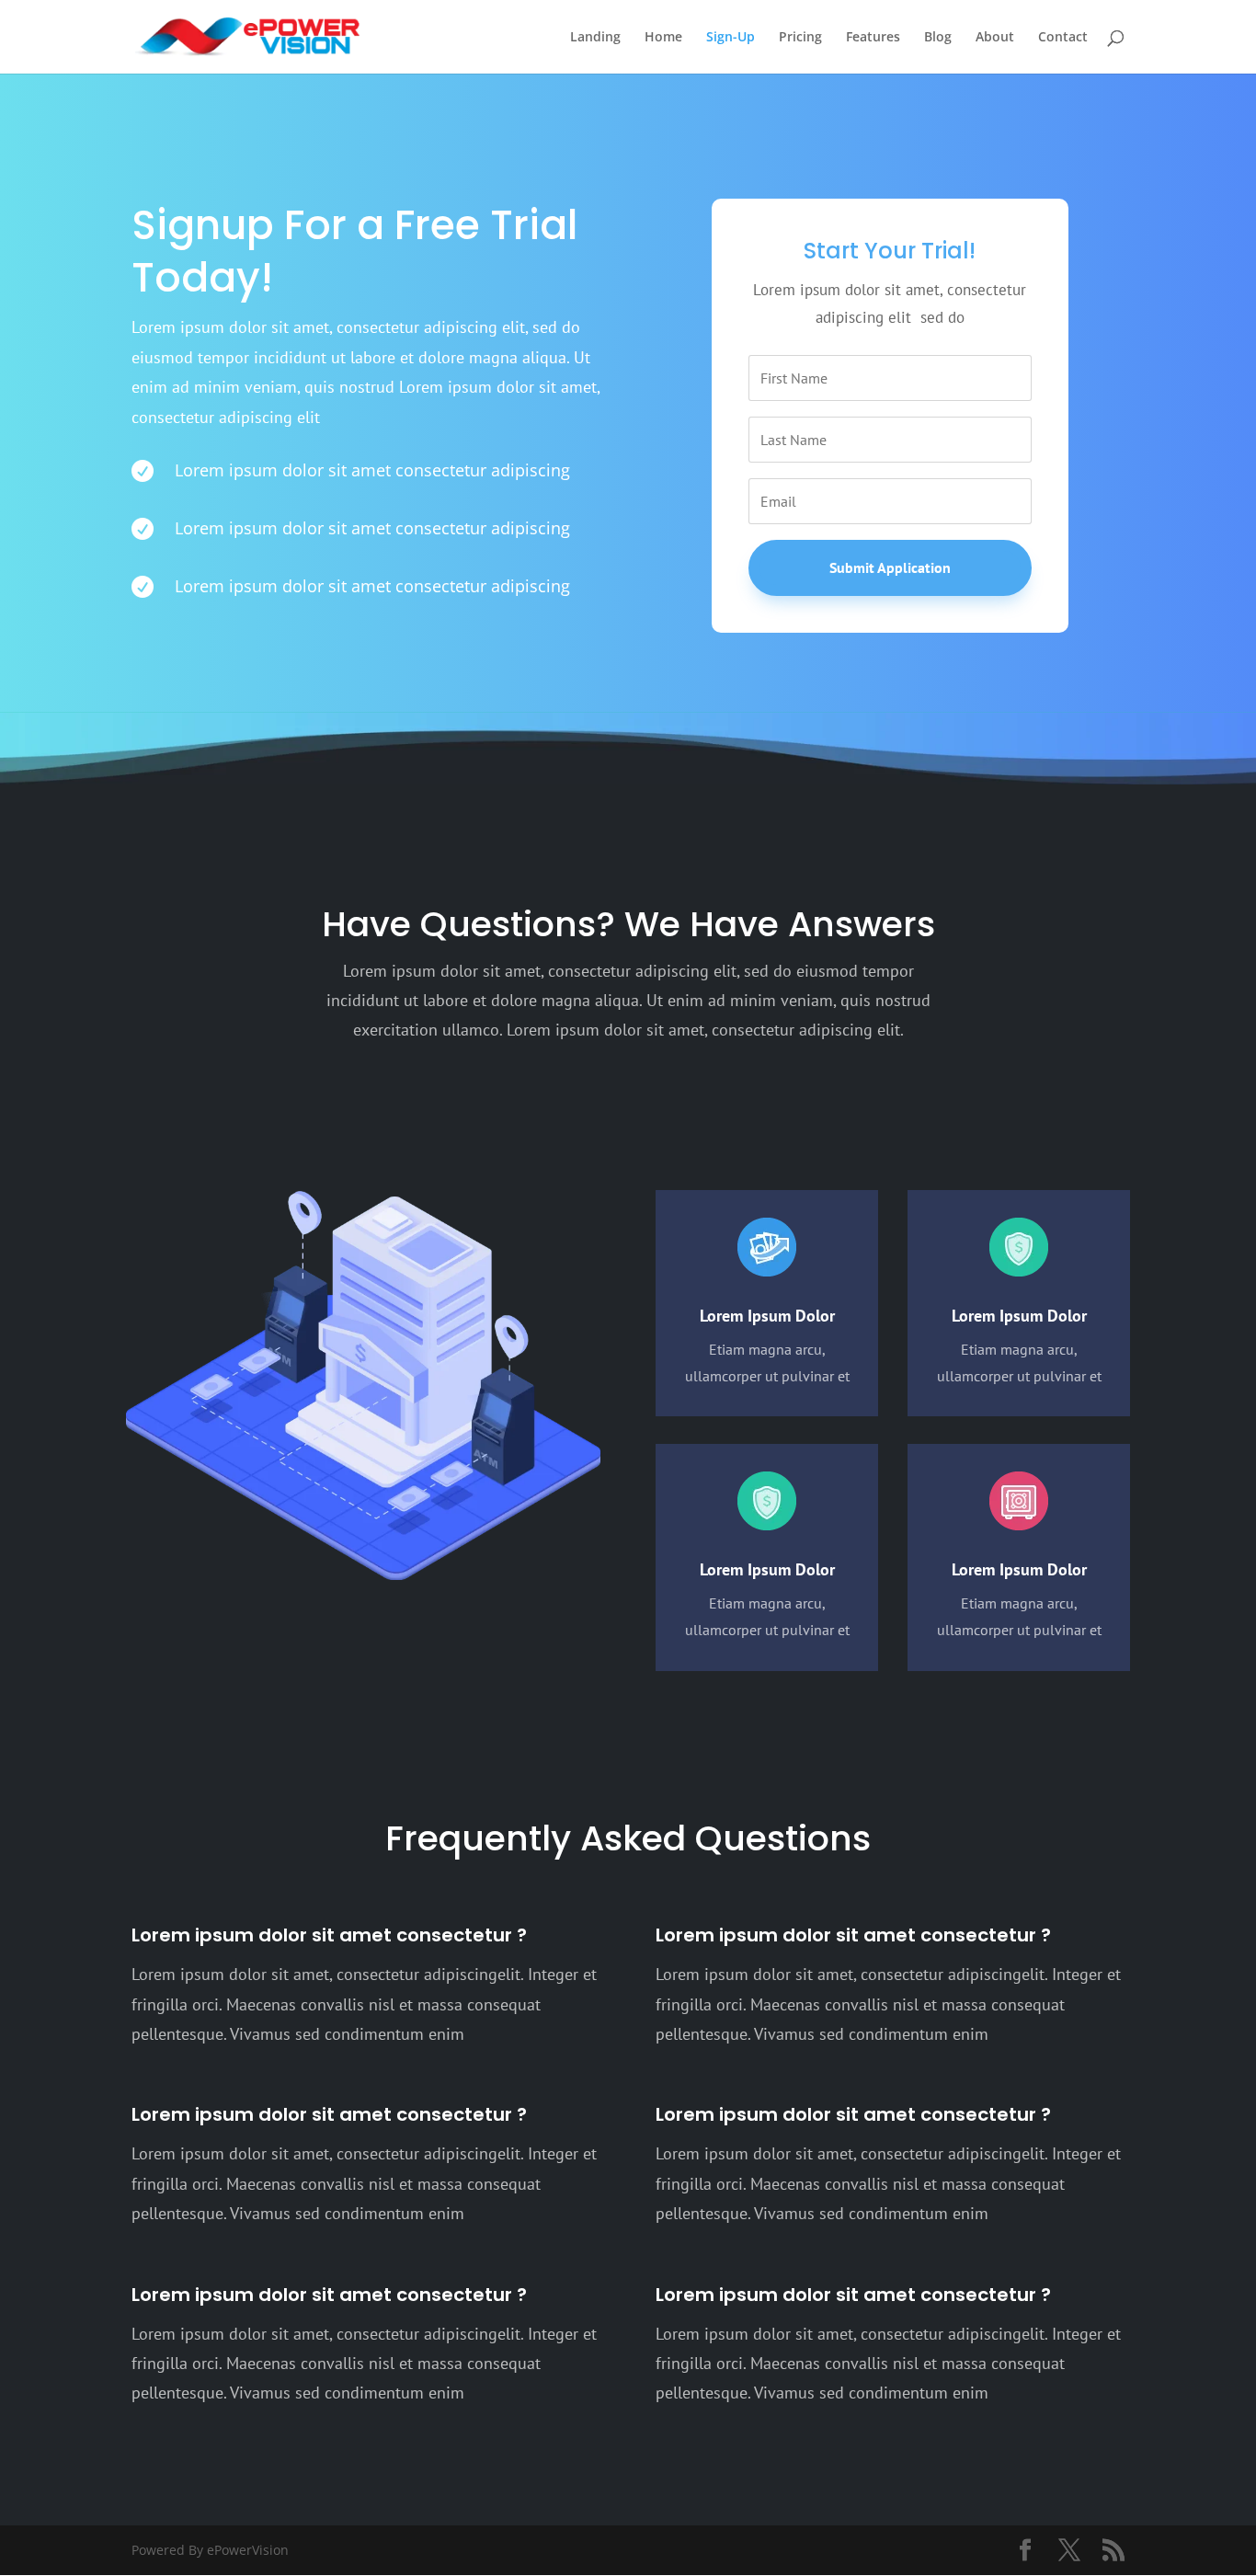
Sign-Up (731, 38)
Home (663, 38)
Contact (1063, 38)
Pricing (800, 38)
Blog (938, 38)
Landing (595, 38)
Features (873, 38)
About (995, 38)
